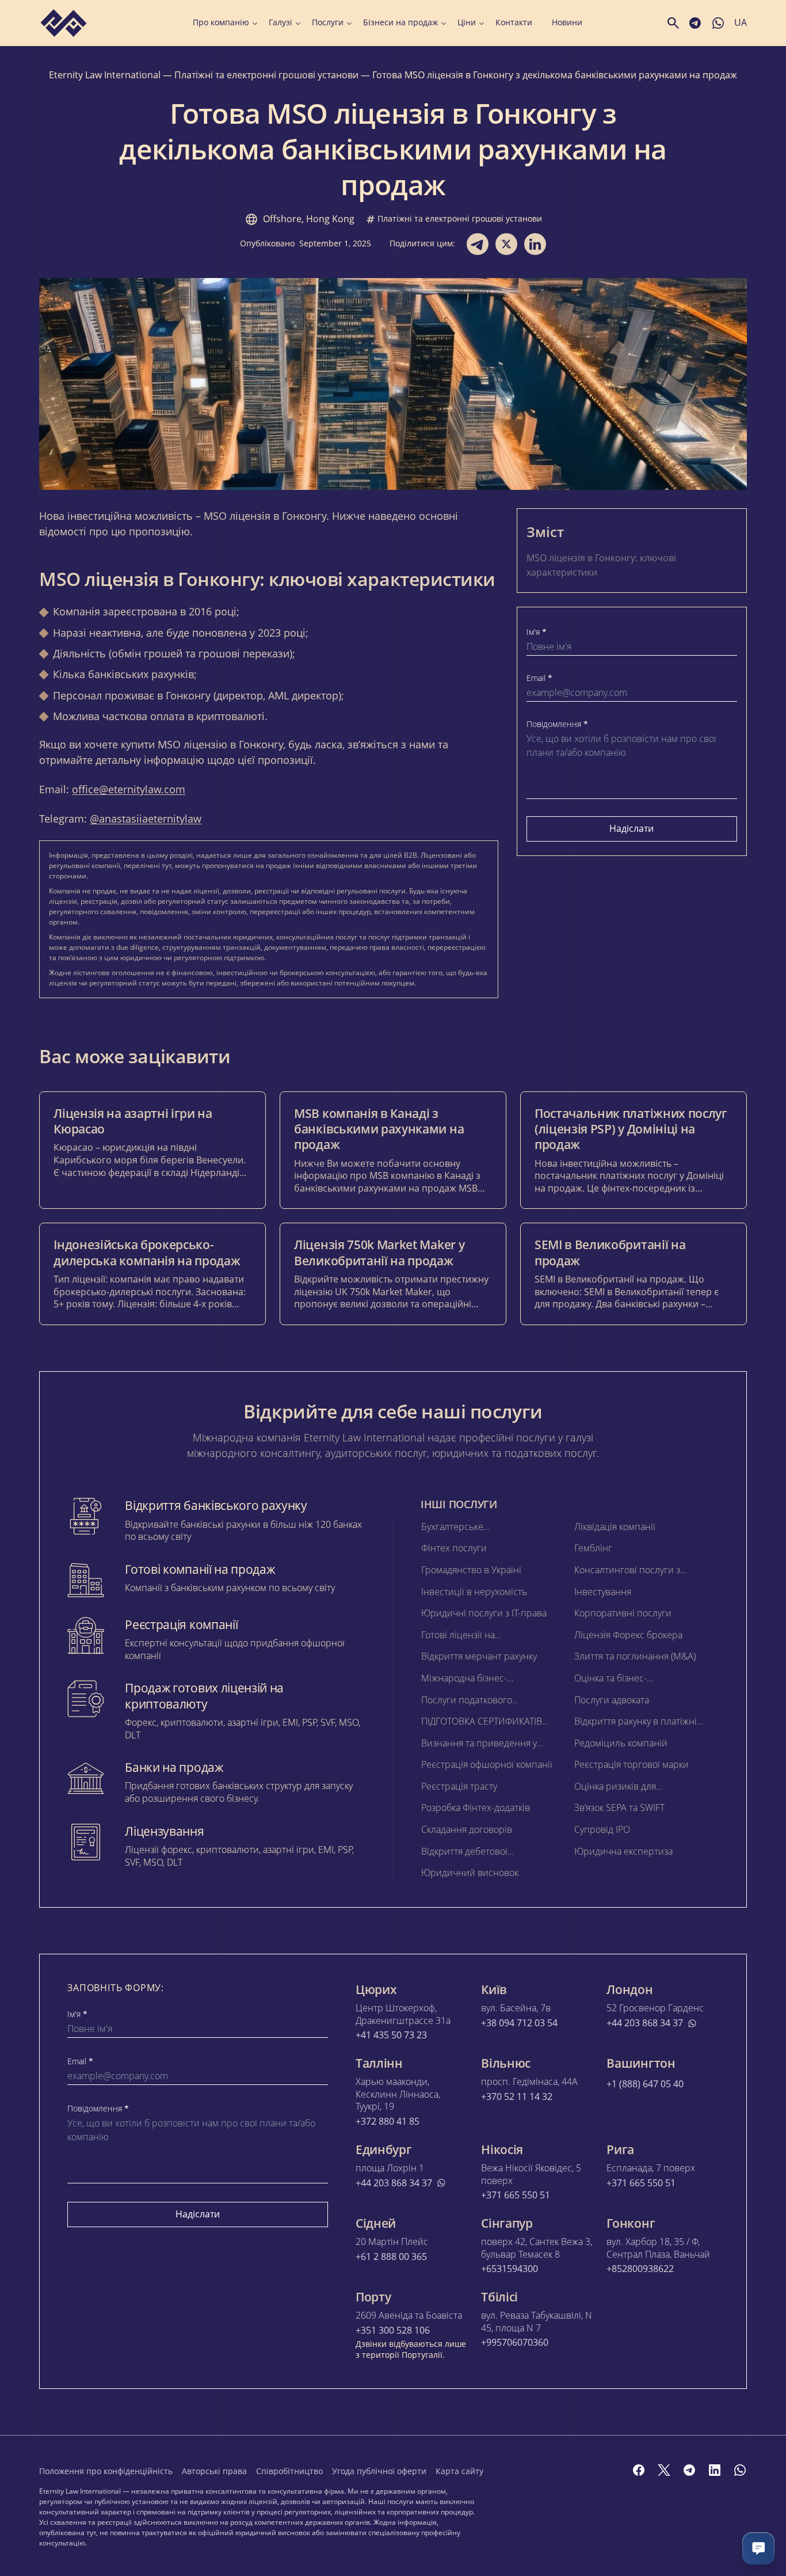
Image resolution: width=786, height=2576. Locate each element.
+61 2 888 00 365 (391, 2257)
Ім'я (537, 632)
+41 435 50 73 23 (391, 2035)
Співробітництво (289, 2471)
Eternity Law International (105, 75)
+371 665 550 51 (516, 2195)
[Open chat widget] (758, 2548)
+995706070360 (515, 2343)
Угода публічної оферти (379, 2471)
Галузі (281, 22)
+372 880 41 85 (388, 2122)
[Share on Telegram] (478, 244)
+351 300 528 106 (393, 2330)
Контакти (514, 22)
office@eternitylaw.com (129, 789)
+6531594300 (510, 2269)
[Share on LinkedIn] (535, 244)
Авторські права (214, 2471)
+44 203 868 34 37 (645, 2023)
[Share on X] (506, 244)
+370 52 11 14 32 (517, 2097)
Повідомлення (557, 724)
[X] (664, 2470)
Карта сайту (459, 2471)
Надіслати (632, 828)
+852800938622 (640, 2269)
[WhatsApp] (740, 2470)
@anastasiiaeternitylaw (146, 819)
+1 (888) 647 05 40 (645, 2084)
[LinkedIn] (715, 2470)
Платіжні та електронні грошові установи (266, 75)
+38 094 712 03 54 (519, 2023)
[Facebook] (639, 2470)
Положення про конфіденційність (106, 2471)
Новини (567, 22)
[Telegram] (689, 2470)
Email (539, 678)
